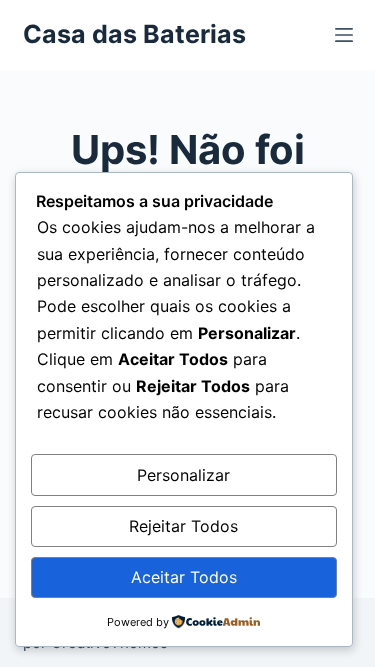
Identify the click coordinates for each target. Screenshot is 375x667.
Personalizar (183, 475)
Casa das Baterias (134, 34)
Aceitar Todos (184, 577)
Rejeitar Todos (183, 526)
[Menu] (344, 35)
